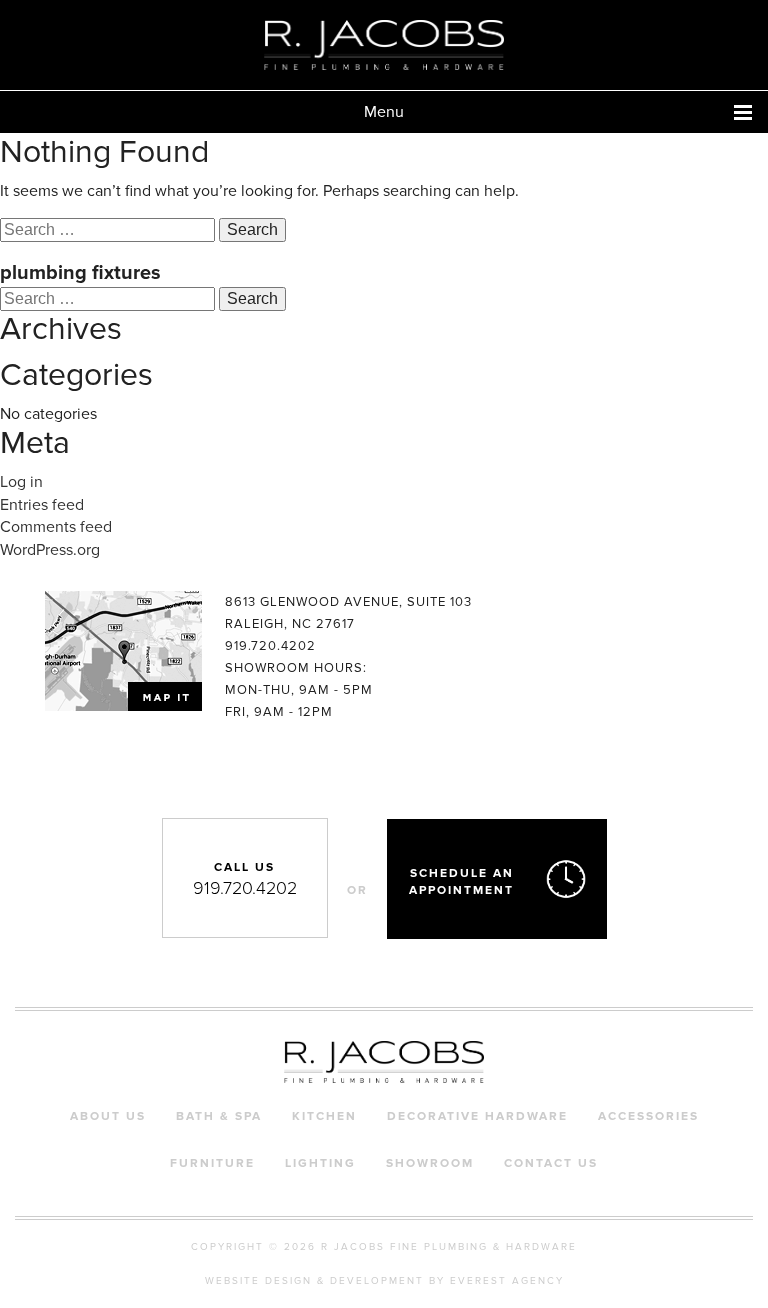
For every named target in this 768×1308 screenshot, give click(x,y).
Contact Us (551, 1163)
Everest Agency (507, 1281)
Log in (21, 482)
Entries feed (42, 505)
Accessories (648, 1116)
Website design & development (314, 1281)
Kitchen (324, 1116)
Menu (384, 112)
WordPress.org (50, 550)
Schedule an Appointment (461, 881)
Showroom (430, 1163)
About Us (108, 1116)
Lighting (320, 1163)
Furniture (212, 1163)
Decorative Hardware (477, 1116)
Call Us (245, 879)
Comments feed (56, 527)
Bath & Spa (219, 1116)
